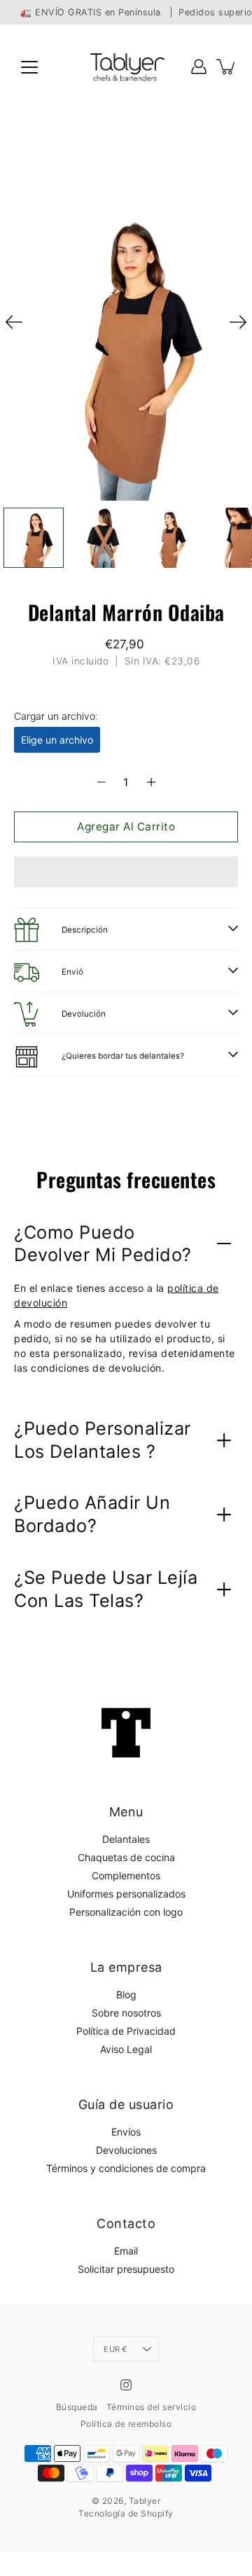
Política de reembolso (126, 2424)
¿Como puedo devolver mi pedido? (103, 1244)
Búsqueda (77, 2407)
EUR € (115, 2349)
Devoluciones (126, 2150)
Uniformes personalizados (126, 1894)
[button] (126, 872)
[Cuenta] (199, 67)
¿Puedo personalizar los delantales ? (103, 1440)
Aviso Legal (126, 2049)
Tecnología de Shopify (126, 2513)
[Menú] (29, 67)
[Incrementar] (151, 782)
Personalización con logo (126, 1912)
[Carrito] (227, 67)
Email (126, 2251)
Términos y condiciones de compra (126, 2168)
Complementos (126, 1875)
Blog (126, 1994)
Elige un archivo (57, 740)
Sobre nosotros (126, 2013)
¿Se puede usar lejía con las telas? (106, 1589)
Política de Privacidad (126, 2031)
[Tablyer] (126, 67)
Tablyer (145, 2501)
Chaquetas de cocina (126, 1857)
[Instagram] (126, 2385)
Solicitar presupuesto (126, 2269)
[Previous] (14, 322)
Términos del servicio (152, 2407)
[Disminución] (101, 782)
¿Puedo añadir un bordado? (92, 1514)
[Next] (238, 322)
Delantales (126, 1839)
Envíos (126, 2132)
